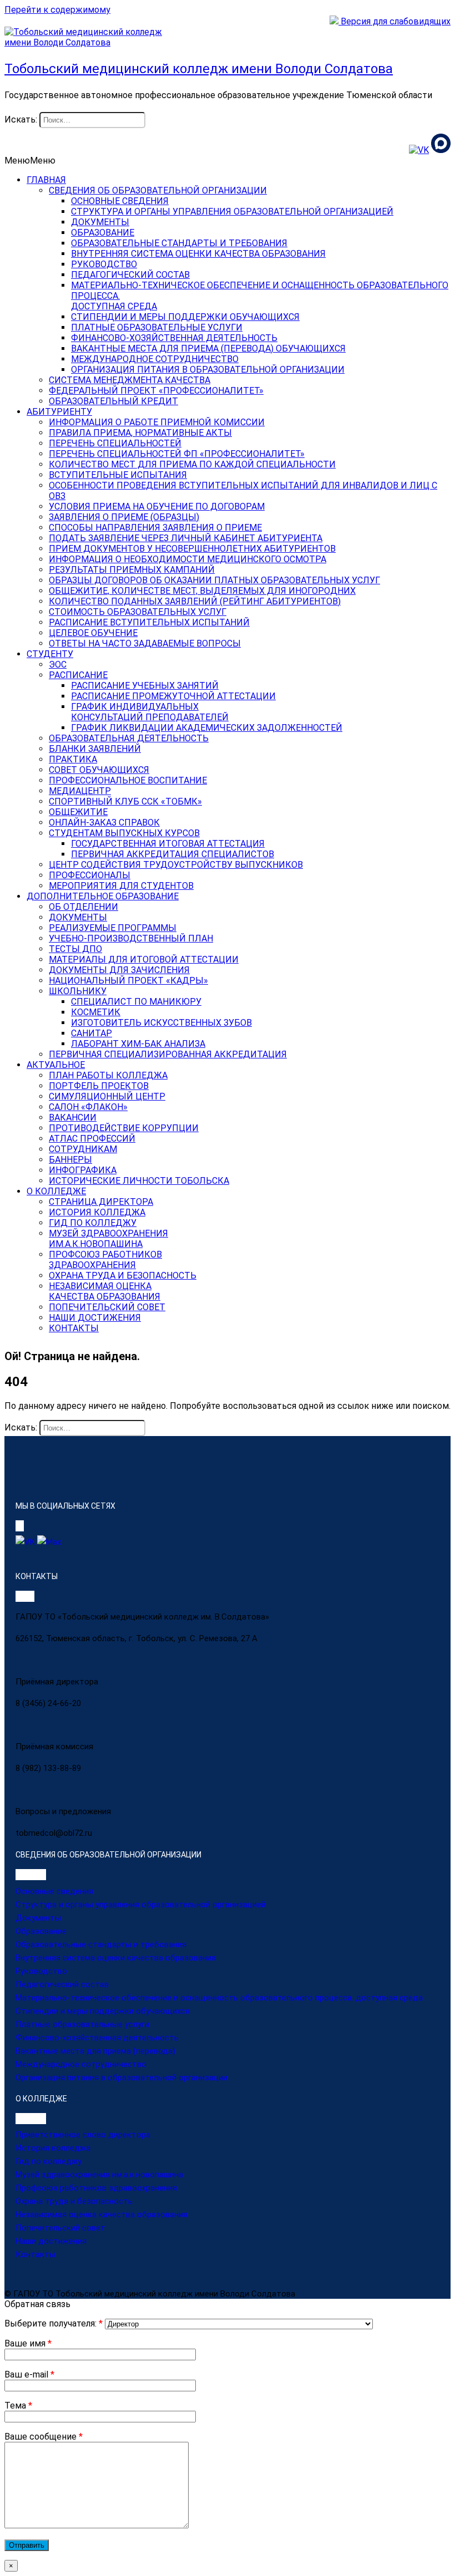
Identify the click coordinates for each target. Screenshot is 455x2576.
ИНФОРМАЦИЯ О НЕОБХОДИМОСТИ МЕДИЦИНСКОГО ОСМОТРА (188, 559)
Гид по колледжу (49, 2161)
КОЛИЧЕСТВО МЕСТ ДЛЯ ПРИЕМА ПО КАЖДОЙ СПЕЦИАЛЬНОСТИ (192, 464)
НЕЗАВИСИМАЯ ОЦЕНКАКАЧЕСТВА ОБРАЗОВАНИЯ (105, 1291)
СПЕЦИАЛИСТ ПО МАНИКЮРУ (136, 1002)
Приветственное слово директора (83, 2135)
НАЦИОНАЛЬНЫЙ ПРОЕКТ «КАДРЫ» (128, 981)
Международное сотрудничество (81, 2064)
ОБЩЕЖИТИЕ (78, 812)
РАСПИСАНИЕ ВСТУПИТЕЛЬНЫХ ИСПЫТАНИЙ (149, 622)
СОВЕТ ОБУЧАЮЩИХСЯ (99, 770)
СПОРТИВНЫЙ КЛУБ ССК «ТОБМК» (125, 801)
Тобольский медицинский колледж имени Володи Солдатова (199, 69)
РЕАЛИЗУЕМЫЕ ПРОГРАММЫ (113, 928)
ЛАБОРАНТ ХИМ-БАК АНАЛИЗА (138, 1044)
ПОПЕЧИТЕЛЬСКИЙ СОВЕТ (107, 1307)
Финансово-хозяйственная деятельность (97, 2038)
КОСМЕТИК (96, 1012)
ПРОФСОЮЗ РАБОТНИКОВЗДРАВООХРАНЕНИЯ (105, 1260)
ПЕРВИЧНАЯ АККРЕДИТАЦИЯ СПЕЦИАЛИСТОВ (173, 854)
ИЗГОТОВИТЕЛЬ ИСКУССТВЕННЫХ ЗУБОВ (161, 1023)
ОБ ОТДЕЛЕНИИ (84, 907)
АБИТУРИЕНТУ (59, 412)
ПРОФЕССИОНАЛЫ (90, 875)
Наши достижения (51, 2241)
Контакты (36, 2254)
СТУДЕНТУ (50, 654)
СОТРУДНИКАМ (83, 1149)
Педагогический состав (62, 1984)
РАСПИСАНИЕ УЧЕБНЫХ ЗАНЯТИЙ (145, 686)
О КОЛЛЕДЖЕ (56, 1191)
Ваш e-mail (29, 2374)
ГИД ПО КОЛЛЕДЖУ (93, 1223)
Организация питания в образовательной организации (122, 2078)
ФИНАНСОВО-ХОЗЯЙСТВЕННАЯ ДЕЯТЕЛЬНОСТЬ (174, 338)
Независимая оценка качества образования (102, 2214)
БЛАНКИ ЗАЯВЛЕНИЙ (95, 749)
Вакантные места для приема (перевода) (95, 2051)
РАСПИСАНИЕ (78, 675)
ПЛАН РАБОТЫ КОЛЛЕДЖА (108, 1075)
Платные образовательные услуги (82, 2024)
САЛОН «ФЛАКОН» (88, 1107)
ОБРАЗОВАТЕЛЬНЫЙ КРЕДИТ (113, 401)
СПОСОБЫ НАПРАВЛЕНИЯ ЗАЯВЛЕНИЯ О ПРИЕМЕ (155, 528)
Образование (41, 1931)
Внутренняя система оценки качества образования (116, 1958)
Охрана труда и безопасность (74, 2201)
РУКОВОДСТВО (104, 264)
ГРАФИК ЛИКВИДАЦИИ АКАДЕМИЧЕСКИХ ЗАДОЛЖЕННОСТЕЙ (207, 728)
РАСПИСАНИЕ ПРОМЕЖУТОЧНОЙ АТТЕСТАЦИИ (173, 696)
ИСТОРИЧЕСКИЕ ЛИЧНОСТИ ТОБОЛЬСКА (139, 1181)
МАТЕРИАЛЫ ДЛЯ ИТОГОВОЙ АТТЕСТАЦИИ (144, 959)
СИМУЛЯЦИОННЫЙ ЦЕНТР (107, 1096)
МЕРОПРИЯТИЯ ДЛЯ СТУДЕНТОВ (121, 886)
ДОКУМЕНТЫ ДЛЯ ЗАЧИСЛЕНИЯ (119, 970)
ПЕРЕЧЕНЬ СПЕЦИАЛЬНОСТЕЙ (115, 443)
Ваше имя (28, 2343)
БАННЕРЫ (70, 1160)
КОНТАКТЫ (74, 1328)
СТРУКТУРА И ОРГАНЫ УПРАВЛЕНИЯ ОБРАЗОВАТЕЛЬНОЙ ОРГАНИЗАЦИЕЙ (232, 212)
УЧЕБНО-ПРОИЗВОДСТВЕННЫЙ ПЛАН (131, 938)
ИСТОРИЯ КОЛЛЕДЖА (97, 1212)
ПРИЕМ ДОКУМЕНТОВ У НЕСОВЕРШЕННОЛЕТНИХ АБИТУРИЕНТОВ (192, 549)
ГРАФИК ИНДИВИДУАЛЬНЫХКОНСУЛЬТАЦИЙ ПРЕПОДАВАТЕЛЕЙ (150, 712)
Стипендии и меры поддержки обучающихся (103, 2011)
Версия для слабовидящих (395, 21)
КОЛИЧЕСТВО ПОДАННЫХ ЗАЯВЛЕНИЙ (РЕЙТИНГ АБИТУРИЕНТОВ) (195, 601)
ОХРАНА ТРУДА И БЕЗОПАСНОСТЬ (123, 1276)
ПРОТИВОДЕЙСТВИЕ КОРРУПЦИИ (124, 1128)
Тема (18, 2406)
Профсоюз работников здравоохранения (96, 2188)
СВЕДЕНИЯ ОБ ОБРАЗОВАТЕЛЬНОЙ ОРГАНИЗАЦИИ (158, 190)
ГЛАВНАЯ (46, 180)
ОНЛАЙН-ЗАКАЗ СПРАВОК (104, 823)
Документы (38, 1918)
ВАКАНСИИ (73, 1118)
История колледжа (53, 2148)
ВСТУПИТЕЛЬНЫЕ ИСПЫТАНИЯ (118, 475)
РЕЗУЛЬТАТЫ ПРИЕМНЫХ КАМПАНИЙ (132, 570)
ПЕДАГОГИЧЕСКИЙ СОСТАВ (130, 275)
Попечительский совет (60, 2228)
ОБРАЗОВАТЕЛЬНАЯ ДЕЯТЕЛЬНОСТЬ (129, 738)
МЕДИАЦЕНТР (80, 791)
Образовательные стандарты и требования (101, 1944)
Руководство (41, 1971)
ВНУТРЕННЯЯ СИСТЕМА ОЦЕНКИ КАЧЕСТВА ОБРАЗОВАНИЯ (198, 254)
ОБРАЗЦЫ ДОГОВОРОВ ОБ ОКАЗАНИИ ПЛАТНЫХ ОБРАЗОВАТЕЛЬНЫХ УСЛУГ (214, 580)
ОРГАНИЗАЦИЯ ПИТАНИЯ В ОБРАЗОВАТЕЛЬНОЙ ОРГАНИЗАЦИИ (208, 370)
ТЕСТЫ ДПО (75, 949)
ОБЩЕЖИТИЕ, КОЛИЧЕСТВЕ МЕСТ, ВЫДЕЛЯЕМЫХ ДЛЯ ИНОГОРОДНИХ (202, 591)
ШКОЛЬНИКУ (78, 991)
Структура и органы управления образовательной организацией (141, 1905)
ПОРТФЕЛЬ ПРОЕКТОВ (99, 1086)
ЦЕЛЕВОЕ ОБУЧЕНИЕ (93, 633)
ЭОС (58, 665)
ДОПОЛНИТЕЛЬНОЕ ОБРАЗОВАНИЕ (103, 896)
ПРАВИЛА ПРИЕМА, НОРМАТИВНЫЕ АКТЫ (140, 433)
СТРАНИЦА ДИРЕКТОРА (101, 1202)
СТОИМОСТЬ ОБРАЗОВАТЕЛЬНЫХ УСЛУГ (138, 612)
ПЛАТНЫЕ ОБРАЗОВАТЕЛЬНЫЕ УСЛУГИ (157, 327)
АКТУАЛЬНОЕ (56, 1065)
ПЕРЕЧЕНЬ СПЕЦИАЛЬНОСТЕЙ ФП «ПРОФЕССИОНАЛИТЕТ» (177, 454)
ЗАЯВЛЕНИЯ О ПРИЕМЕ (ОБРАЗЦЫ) (124, 517)
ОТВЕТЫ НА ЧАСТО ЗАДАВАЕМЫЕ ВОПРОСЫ (145, 643)
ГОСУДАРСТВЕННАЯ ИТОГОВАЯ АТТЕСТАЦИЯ (168, 844)
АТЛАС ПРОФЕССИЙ (92, 1139)
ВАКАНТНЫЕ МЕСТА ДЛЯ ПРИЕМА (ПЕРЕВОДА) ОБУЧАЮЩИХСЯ (208, 348)
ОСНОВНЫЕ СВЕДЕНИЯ (120, 201)
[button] (30, 161)
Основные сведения (54, 1891)
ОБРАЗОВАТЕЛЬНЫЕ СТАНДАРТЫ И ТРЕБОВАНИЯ (179, 243)
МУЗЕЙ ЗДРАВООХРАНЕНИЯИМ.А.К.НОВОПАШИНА (108, 1239)
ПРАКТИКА (73, 759)
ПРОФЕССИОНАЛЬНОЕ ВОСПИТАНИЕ (128, 780)
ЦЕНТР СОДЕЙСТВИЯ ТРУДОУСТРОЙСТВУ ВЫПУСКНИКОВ (176, 865)
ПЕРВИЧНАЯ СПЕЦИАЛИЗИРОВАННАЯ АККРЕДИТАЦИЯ (168, 1054)
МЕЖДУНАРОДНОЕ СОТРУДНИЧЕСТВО (155, 359)
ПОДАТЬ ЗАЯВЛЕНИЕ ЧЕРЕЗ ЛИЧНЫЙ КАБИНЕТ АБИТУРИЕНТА (186, 538)
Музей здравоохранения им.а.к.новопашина (99, 2175)
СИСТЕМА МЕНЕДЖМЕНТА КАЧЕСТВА (130, 380)
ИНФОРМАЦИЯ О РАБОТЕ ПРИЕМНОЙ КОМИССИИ (157, 422)
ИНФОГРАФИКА (83, 1170)
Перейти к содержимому (57, 10)
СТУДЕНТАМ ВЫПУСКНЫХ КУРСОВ (124, 833)
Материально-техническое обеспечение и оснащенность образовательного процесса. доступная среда (219, 1998)
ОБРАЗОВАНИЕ (103, 233)
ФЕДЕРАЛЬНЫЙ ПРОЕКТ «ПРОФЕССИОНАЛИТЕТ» (156, 391)
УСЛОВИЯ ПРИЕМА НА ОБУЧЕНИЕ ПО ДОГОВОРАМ (157, 506)
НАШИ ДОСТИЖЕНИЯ (95, 1318)
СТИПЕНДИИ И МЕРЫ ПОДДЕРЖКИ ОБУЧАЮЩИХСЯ (185, 317)
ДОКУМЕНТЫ (100, 222)
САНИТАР (92, 1033)
